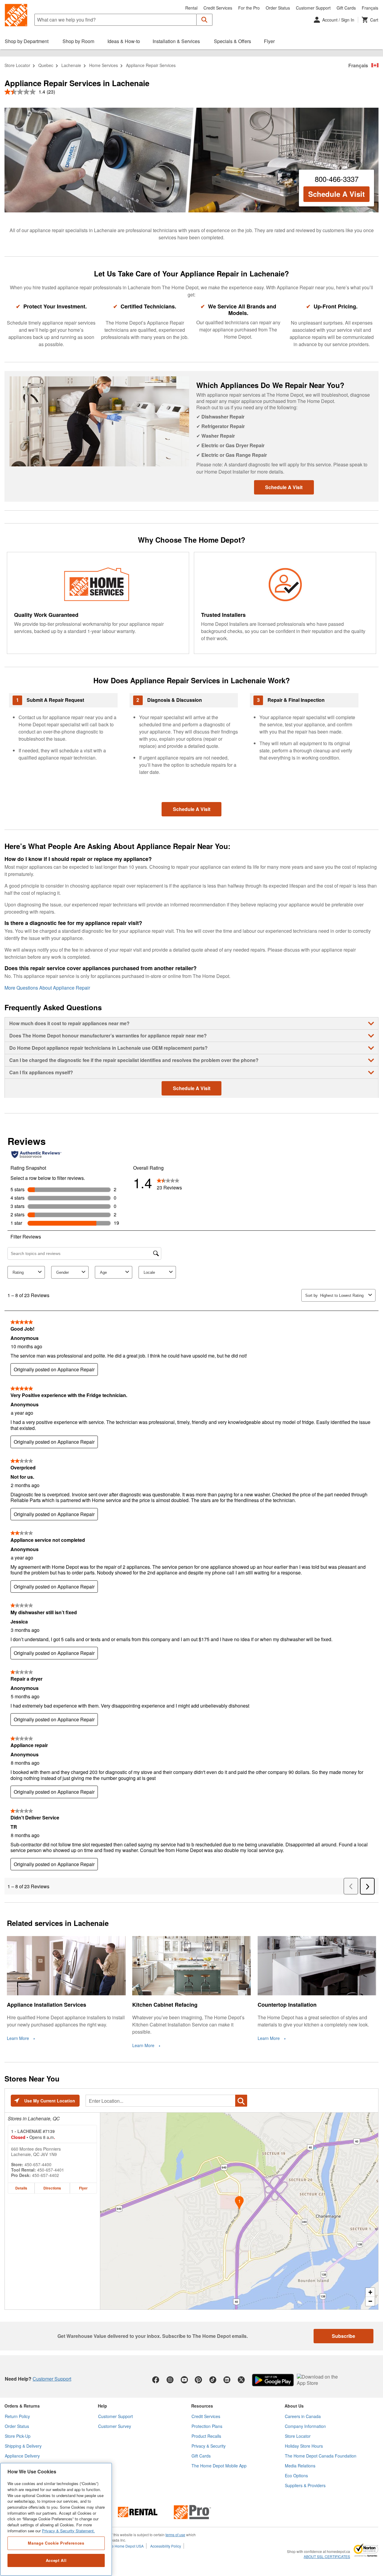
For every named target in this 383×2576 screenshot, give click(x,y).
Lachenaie (71, 65)
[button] (205, 20)
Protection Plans (207, 2426)
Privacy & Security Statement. (68, 2531)
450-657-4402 (45, 2175)
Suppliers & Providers (305, 2485)
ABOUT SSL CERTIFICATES (327, 2557)
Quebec (46, 65)
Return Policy (17, 2416)
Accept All (56, 2560)
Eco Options (296, 2475)
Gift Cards (346, 8)
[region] (56, 2519)
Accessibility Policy (166, 2546)
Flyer (83, 2188)
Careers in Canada (303, 2416)
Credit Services (218, 8)
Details (21, 2188)
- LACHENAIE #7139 (33, 2131)
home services (104, 65)
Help (102, 2406)
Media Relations (300, 2466)
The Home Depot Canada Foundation (321, 2456)
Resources (202, 2406)
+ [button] (370, 2292)
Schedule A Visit (336, 194)
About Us (294, 2406)
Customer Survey (115, 2426)
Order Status (278, 8)
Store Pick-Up (18, 2436)
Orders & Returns (22, 2406)
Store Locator (17, 65)
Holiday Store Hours (304, 2446)
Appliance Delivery (22, 2456)
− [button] (370, 2301)
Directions (52, 2188)
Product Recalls (206, 2436)
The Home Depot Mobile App (219, 2466)
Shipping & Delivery (23, 2446)
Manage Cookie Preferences (56, 2543)
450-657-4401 (51, 2170)
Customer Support (313, 8)
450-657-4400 (38, 2164)
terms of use (175, 2535)
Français (370, 8)
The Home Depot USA (126, 2546)
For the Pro (249, 8)
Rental (191, 8)
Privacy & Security (209, 2446)
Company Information (305, 2426)
